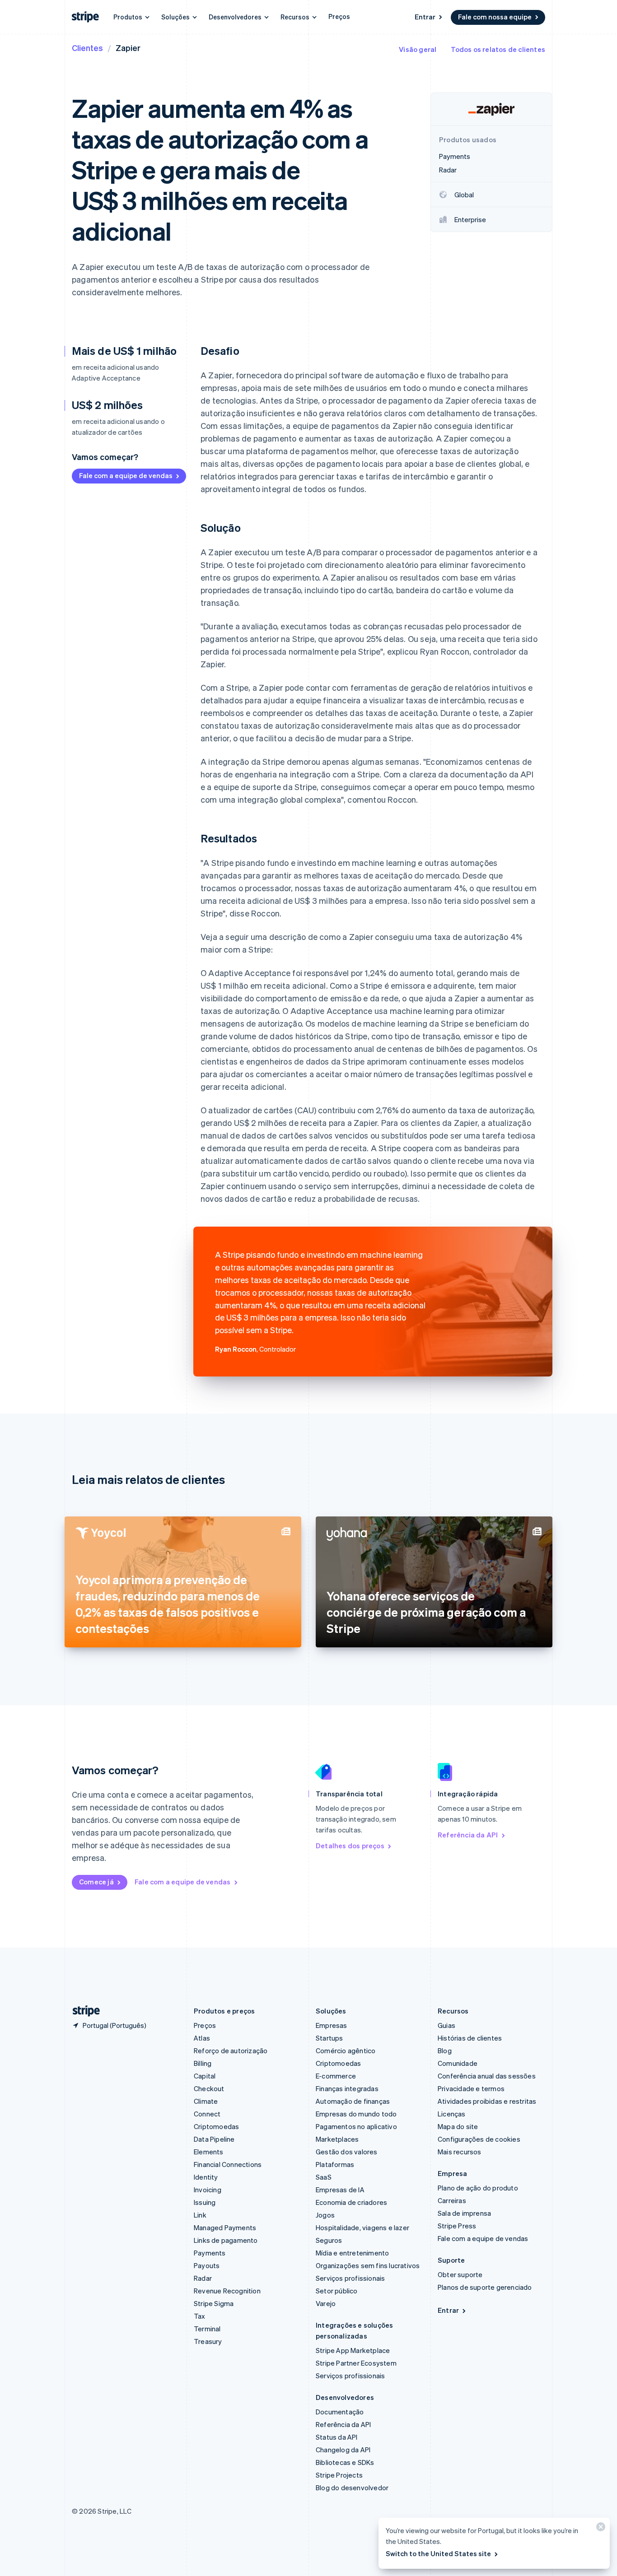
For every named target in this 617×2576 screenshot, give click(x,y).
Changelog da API (343, 2450)
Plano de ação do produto (478, 2188)
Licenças (452, 2114)
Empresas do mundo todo (356, 2114)
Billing (203, 2063)
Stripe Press (457, 2226)
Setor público (337, 2291)
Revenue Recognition (227, 2291)
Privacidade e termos (471, 2088)
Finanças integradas (347, 2088)
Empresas (332, 2025)
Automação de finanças (353, 2101)
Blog (445, 2051)
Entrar (425, 17)
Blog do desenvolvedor (352, 2488)
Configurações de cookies (479, 2139)
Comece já (96, 1882)
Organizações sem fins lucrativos (368, 2265)
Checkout (209, 2088)
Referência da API (468, 1835)
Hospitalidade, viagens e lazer (362, 2227)
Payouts (207, 2265)
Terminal (207, 2329)
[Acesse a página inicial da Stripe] (83, 2011)
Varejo (326, 2303)
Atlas (202, 2038)
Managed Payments (225, 2227)
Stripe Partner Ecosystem (356, 2363)
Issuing (205, 2202)
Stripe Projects (339, 2475)
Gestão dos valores (347, 2152)
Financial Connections (228, 2164)
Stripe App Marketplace (353, 2350)
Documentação (340, 2412)
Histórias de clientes (470, 2038)
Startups (330, 2038)
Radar (203, 2278)
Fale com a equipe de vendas (126, 475)
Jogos (325, 2215)
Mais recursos (460, 2152)
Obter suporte (460, 2274)
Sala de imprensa (464, 2213)
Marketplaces (337, 2139)
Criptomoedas (216, 2126)
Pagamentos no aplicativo (356, 2126)
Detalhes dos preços (350, 1846)
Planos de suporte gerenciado (485, 2287)
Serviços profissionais (350, 2278)
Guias (446, 2025)
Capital (205, 2076)
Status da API (337, 2437)
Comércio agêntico (346, 2051)
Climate (206, 2101)
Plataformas (335, 2164)
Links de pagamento (226, 2240)
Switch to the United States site (438, 2553)
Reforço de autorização (231, 2051)
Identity (206, 2177)
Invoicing (208, 2190)
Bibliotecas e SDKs (345, 2462)
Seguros (329, 2240)
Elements (209, 2152)
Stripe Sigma (214, 2303)
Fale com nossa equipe (495, 17)
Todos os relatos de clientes (498, 49)
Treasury (208, 2341)
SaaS (324, 2177)
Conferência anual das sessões (487, 2076)
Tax (200, 2316)
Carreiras (452, 2200)
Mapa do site (458, 2126)
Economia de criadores (351, 2202)
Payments (210, 2253)
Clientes (87, 48)
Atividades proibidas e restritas (487, 2101)
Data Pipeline (214, 2139)
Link (200, 2215)
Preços (339, 16)
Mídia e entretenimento (352, 2253)
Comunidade (458, 2063)
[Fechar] (599, 2529)
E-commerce (336, 2076)
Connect (207, 2114)
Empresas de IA (340, 2190)
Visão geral (418, 49)
